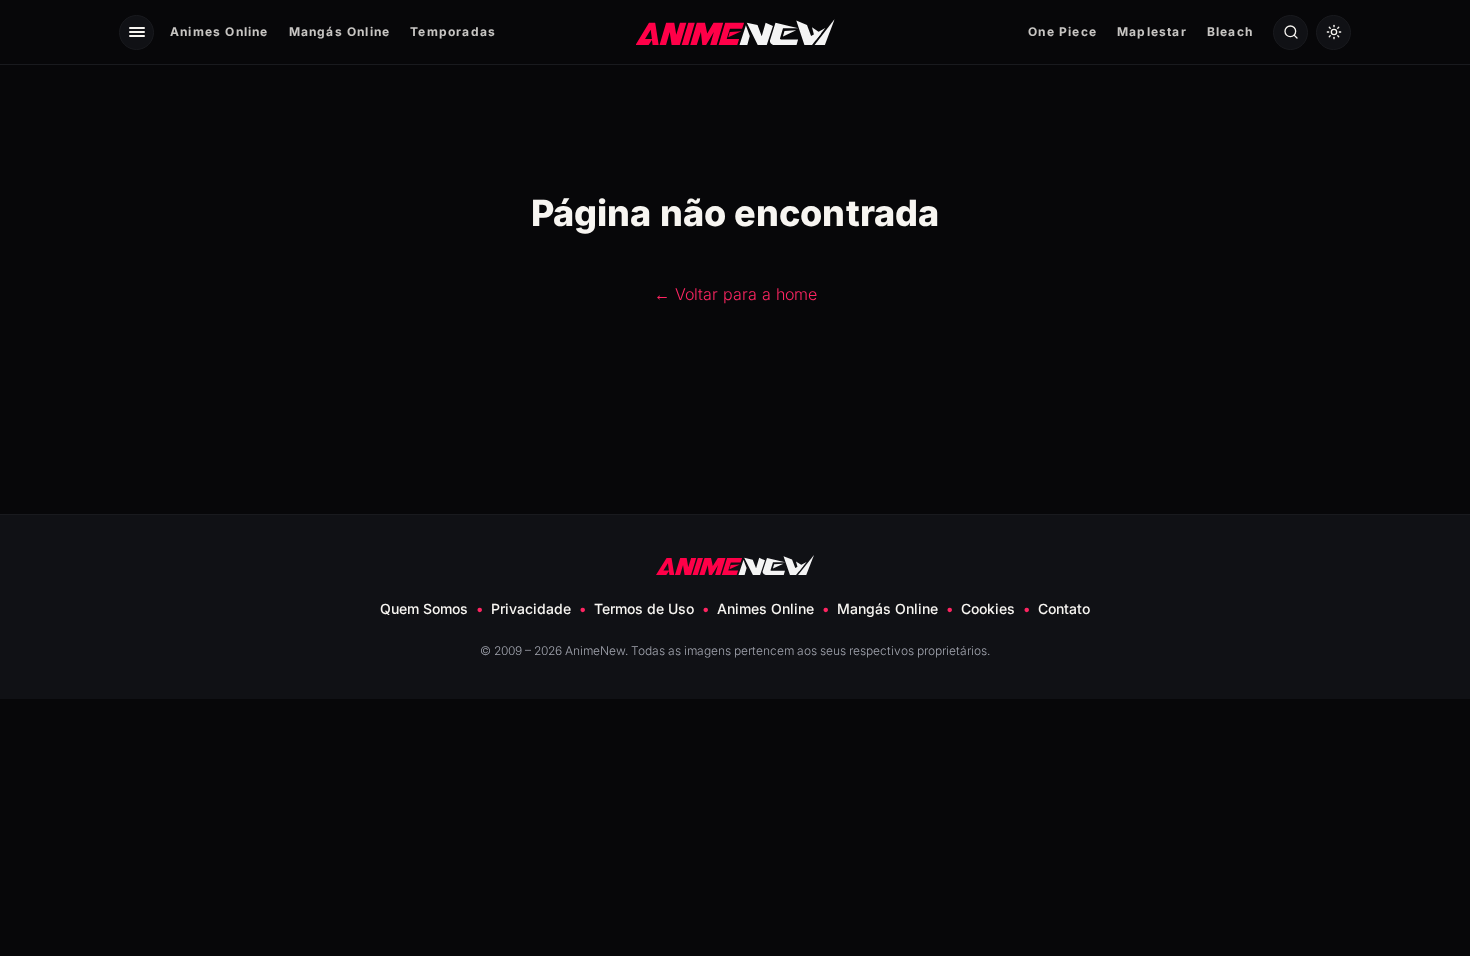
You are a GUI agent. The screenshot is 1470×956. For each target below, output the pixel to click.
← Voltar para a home (735, 294)
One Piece (1062, 31)
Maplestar (1152, 31)
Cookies (988, 608)
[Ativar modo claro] (1333, 32)
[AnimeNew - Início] (735, 31)
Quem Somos (424, 608)
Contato (1064, 608)
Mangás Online (340, 31)
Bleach (1230, 31)
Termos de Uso (644, 608)
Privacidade (531, 608)
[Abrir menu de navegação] (136, 32)
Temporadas (453, 31)
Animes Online (219, 31)
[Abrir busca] (1290, 32)
